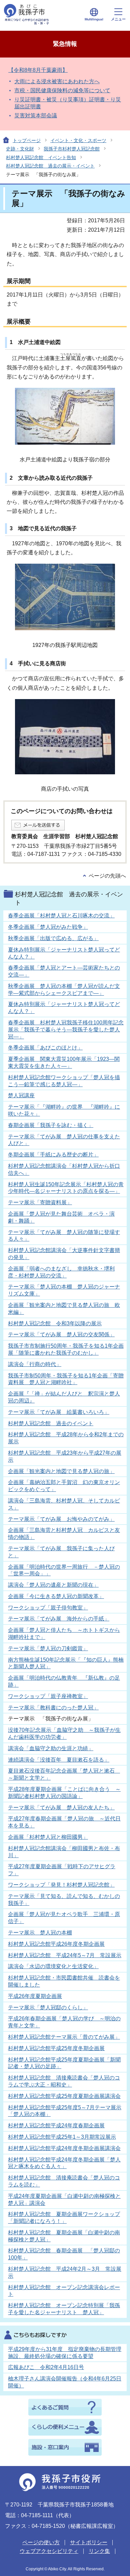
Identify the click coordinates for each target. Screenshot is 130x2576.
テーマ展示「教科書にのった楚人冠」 (53, 1708)
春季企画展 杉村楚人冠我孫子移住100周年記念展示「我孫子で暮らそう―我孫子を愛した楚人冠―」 (66, 1030)
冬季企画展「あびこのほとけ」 (45, 1048)
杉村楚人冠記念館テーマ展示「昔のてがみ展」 (64, 2037)
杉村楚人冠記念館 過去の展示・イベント (50, 166)
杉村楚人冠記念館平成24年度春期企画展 (56, 2125)
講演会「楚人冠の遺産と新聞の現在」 (53, 1585)
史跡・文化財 (20, 149)
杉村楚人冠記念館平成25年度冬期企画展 (56, 2048)
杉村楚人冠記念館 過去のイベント (51, 1423)
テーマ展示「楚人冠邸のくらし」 (48, 2007)
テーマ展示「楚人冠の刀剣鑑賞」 (48, 1648)
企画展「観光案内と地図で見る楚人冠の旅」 (61, 1471)
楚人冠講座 (21, 1095)
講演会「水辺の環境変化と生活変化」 (53, 1966)
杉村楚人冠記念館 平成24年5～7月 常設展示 (65, 1955)
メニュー (118, 19)
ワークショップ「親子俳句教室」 (48, 1608)
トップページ (27, 140)
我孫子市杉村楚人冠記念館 (72, 149)
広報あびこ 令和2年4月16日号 (46, 2367)
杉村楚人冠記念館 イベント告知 (41, 157)
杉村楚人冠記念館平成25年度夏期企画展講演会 (64, 2096)
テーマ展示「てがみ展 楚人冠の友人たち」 (61, 1808)
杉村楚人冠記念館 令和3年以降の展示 (55, 1323)
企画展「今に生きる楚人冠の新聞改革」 (56, 1596)
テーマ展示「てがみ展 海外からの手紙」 (59, 1619)
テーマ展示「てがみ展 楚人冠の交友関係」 (61, 1334)
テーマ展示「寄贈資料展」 (40, 1202)
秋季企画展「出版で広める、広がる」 (53, 938)
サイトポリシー (89, 2542)
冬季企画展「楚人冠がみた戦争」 (48, 927)
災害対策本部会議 (36, 116)
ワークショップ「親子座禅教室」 (48, 1696)
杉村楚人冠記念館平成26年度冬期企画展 (56, 1944)
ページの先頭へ (107, 876)
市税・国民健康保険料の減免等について (62, 90)
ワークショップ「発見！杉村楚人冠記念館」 (61, 1885)
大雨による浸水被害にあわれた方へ (57, 81)
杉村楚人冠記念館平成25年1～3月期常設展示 (62, 2137)
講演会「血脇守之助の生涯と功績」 (51, 1748)
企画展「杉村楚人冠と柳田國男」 (48, 1837)
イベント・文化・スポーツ (78, 140)
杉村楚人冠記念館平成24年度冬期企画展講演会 (64, 2148)
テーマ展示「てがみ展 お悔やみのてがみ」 (61, 1519)
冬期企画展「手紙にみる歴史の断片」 (53, 1155)
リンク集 (99, 2551)
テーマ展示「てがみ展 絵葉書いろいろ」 (59, 1412)
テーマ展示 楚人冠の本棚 (40, 1933)
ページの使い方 (41, 2542)
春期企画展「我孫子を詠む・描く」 (51, 1125)
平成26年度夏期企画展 (35, 1996)
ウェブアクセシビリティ (49, 2551)
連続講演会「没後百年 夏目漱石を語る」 (59, 1760)
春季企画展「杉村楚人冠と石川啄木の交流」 (61, 916)
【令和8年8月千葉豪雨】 (38, 70)
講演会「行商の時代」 (35, 1364)
